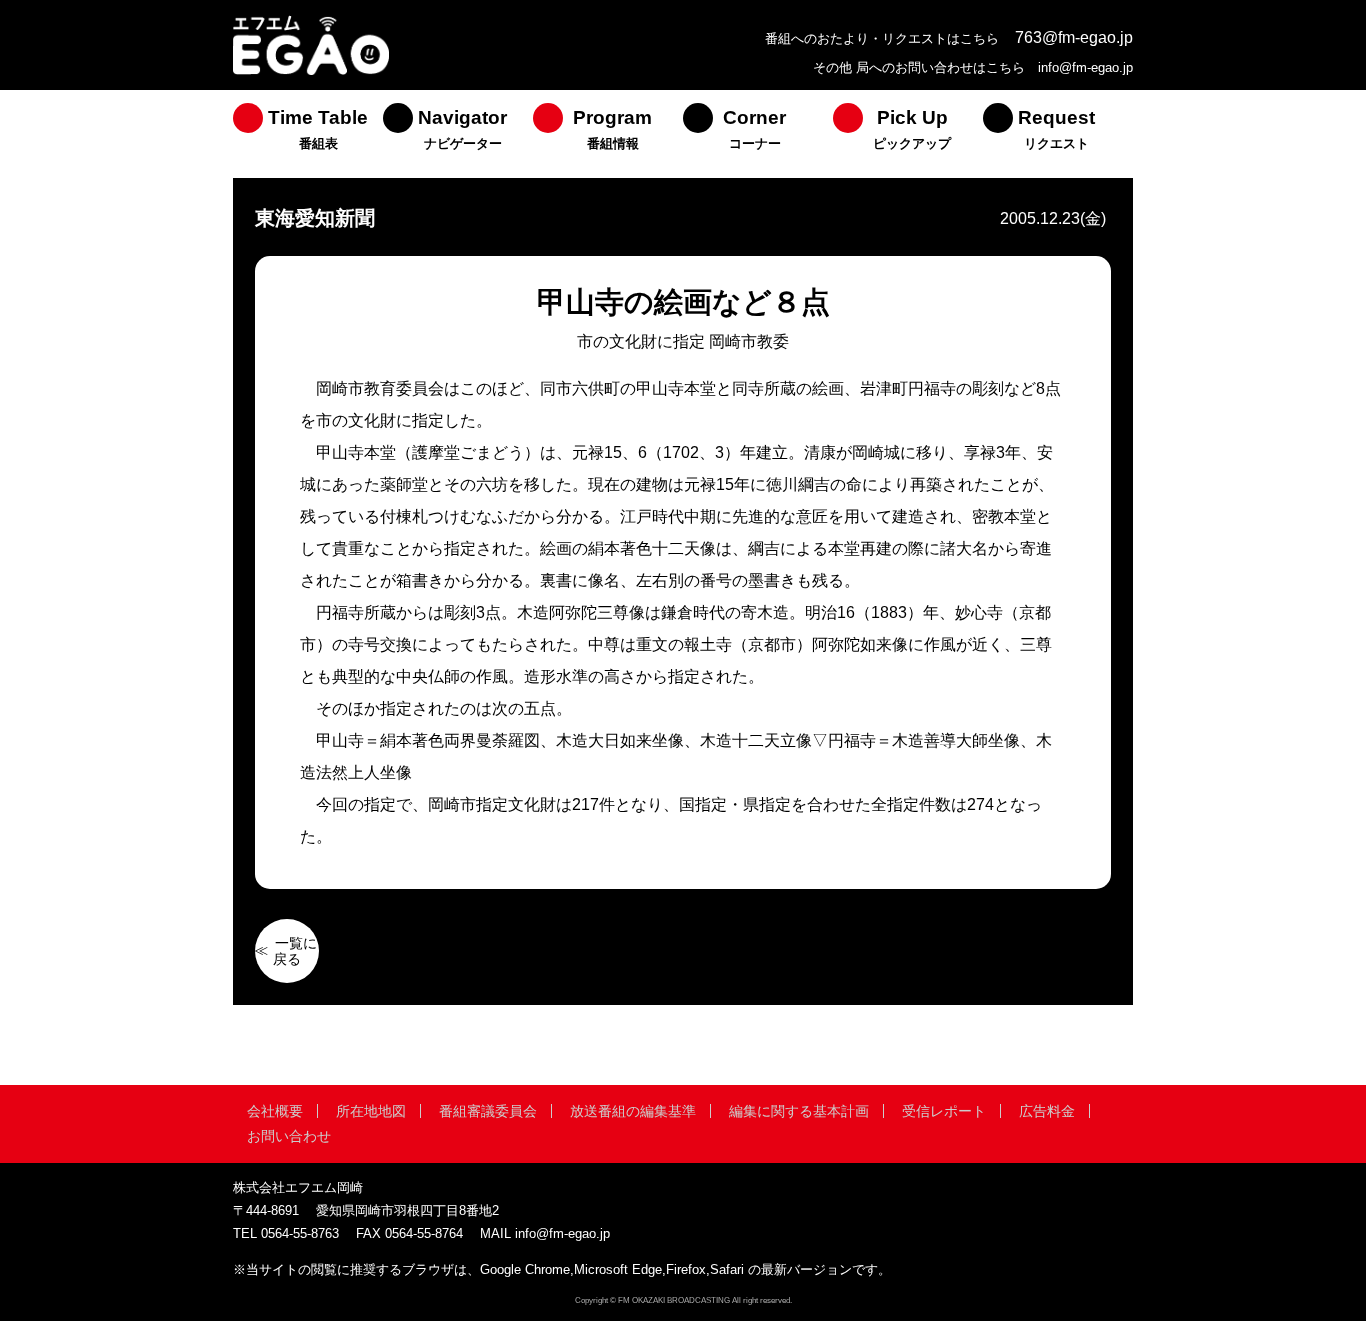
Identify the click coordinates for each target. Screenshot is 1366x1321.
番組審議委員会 (488, 1111)
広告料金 (1047, 1111)
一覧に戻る (295, 951)
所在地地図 (371, 1111)
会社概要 (275, 1111)
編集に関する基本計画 (799, 1111)
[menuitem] (308, 134)
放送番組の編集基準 (633, 1111)
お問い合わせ (289, 1136)
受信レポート (944, 1111)
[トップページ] (311, 72)
